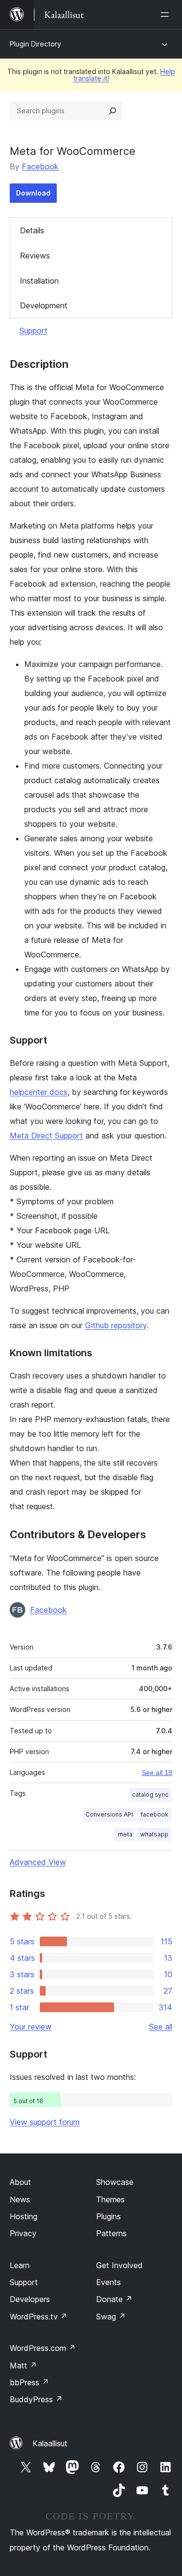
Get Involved (119, 2265)
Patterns (111, 2233)
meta (125, 1834)
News (20, 2199)
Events (108, 2282)
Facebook (40, 167)
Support (33, 331)
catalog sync (150, 1795)
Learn (20, 2265)
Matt (23, 2365)
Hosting (24, 2216)
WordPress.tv (39, 2317)
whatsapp (154, 1834)
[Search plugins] (113, 111)
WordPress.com (43, 2348)
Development (44, 305)
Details (32, 230)
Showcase (115, 2182)
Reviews (35, 256)
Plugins (108, 2216)
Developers (30, 2299)
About (20, 2182)
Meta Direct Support (46, 1136)
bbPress (29, 2382)
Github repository (116, 1325)
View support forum (45, 2122)
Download (33, 193)
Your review (31, 2027)
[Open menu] (166, 15)
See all (161, 2027)
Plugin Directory (35, 44)
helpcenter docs (39, 1092)
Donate (114, 2299)
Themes (110, 2199)
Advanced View (38, 1862)
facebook (155, 1814)
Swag (111, 2317)
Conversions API (109, 1814)
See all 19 (157, 1773)
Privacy (23, 2233)
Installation (39, 281)
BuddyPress (36, 2399)
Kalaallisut (50, 2443)
